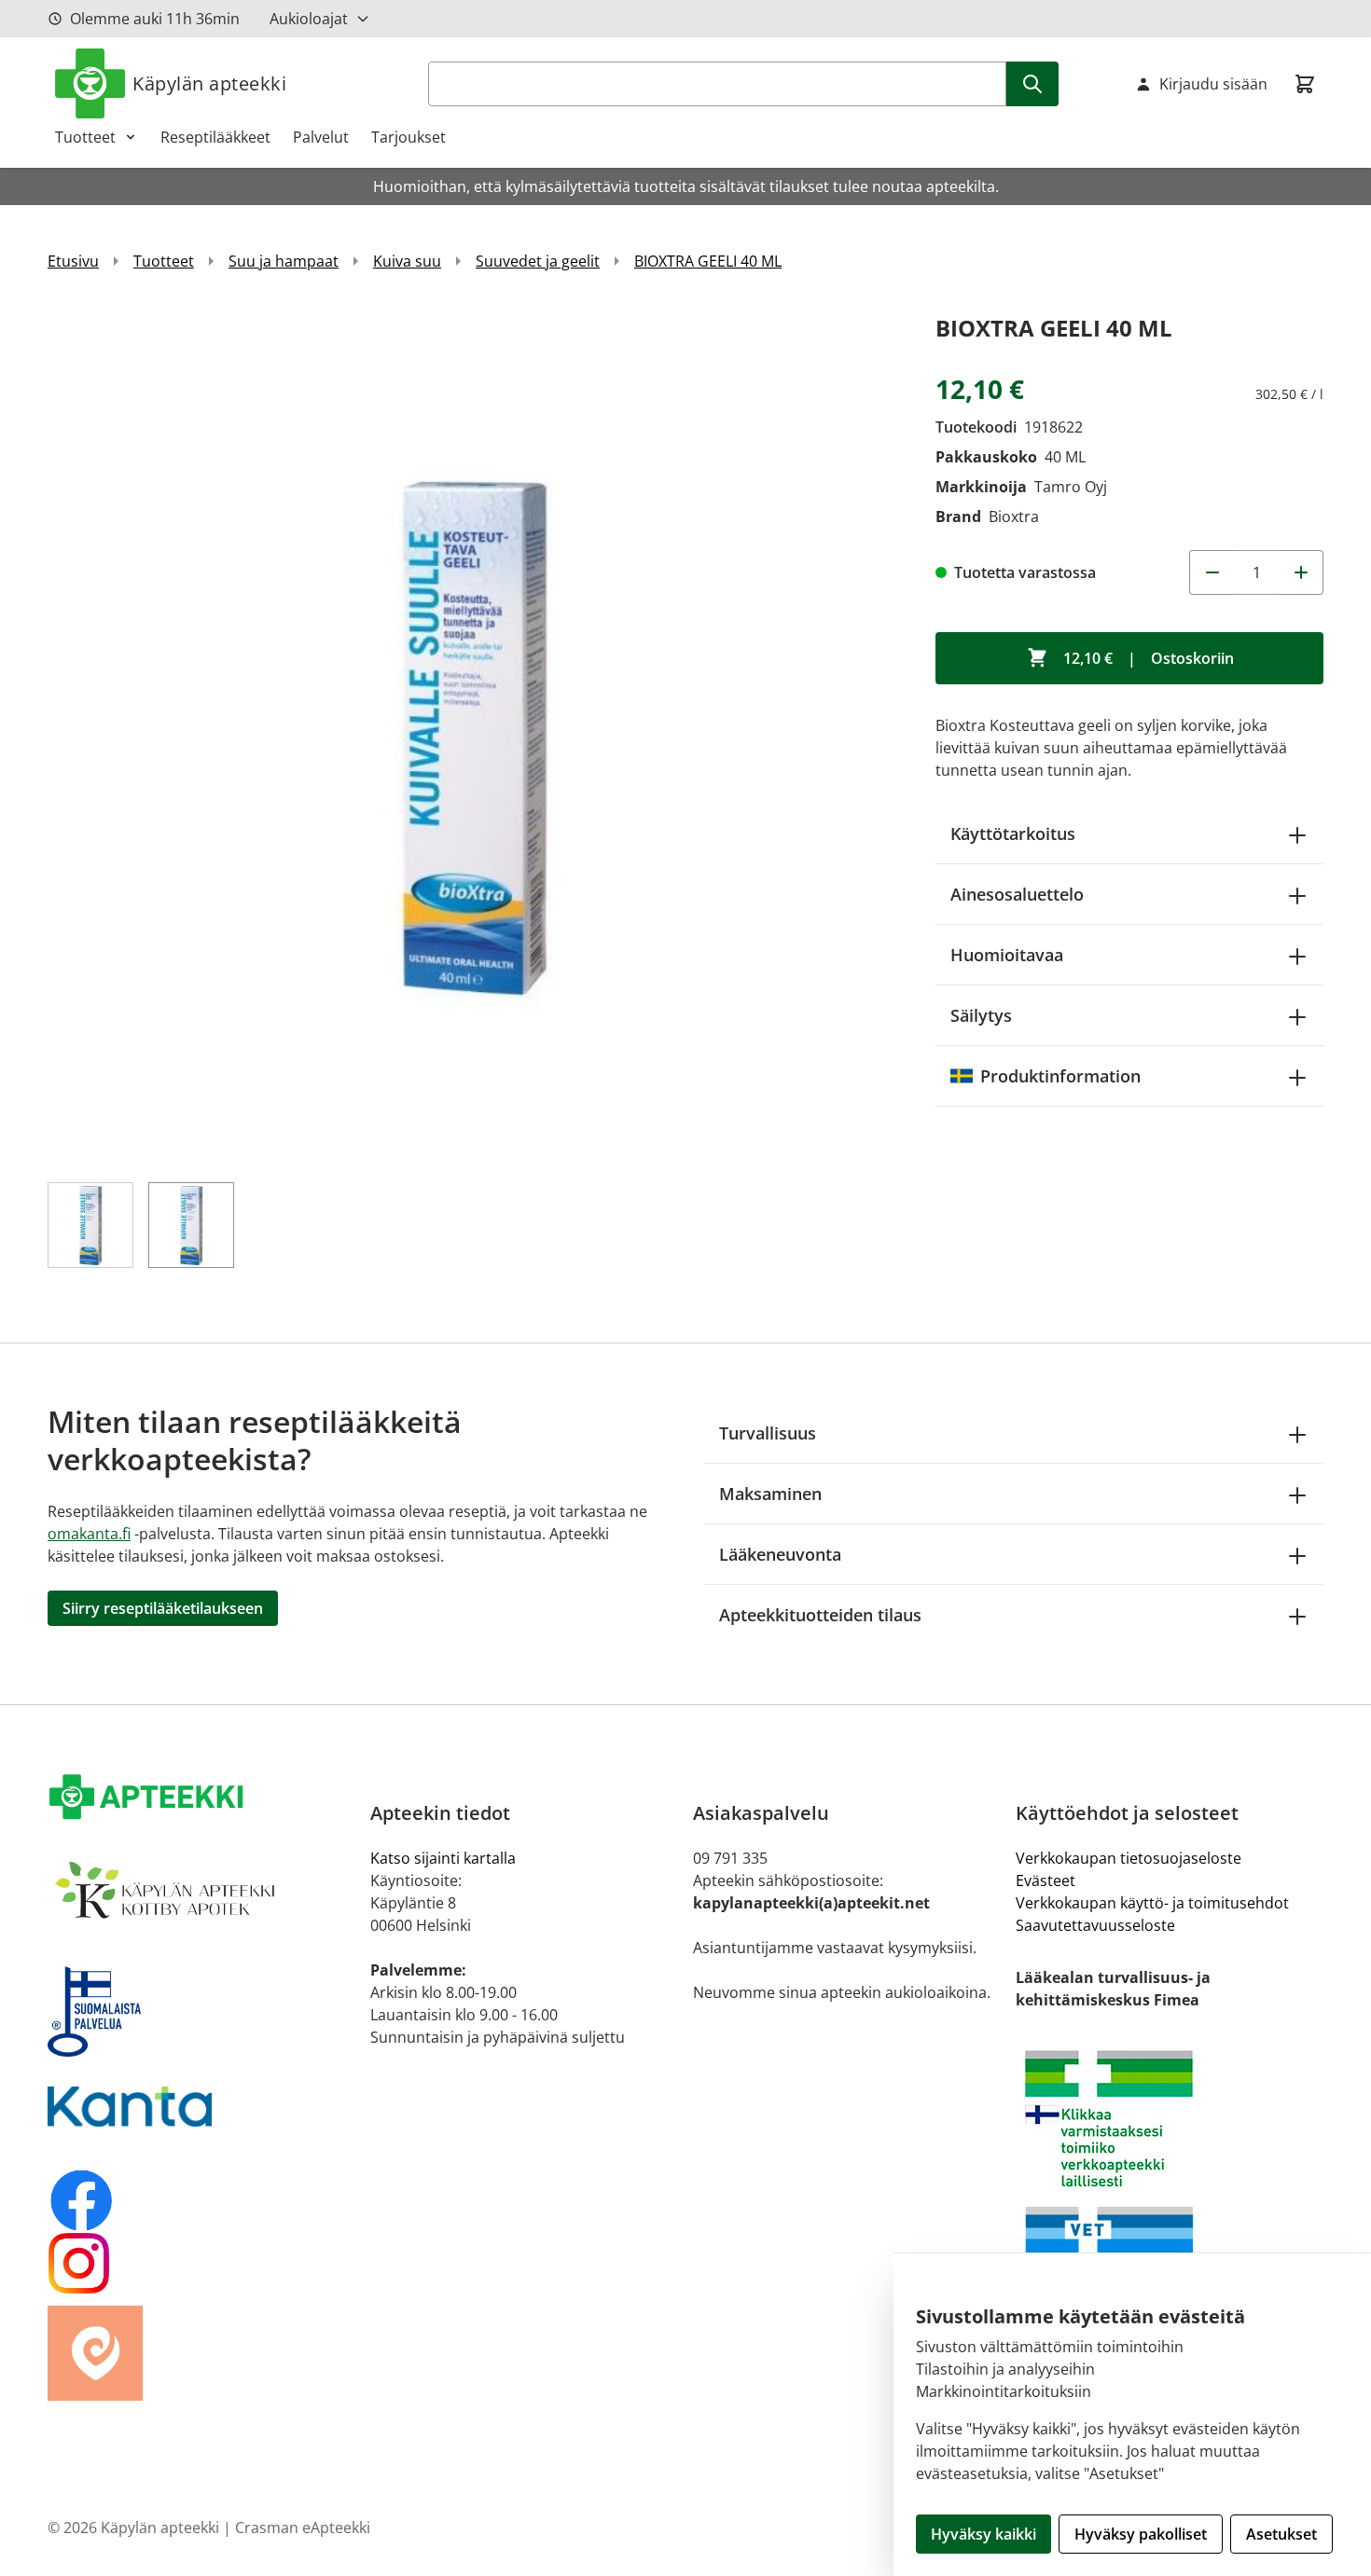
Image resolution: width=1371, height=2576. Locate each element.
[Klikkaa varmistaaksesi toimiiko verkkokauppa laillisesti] (1170, 2119)
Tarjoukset (409, 137)
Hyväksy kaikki (983, 2534)
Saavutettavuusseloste (1095, 1925)
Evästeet (1046, 1880)
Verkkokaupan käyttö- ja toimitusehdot (1152, 1903)
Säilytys (981, 1015)
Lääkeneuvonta (780, 1554)
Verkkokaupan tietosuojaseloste (1129, 1858)
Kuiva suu (407, 261)
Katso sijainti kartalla (443, 1858)
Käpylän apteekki (209, 83)
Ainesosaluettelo (1017, 894)
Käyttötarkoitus (1013, 833)
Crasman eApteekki (303, 2528)
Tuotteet (85, 137)
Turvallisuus (768, 1433)
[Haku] (1032, 84)
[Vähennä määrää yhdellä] (1212, 572)
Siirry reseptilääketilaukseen (163, 1608)
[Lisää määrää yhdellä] (1301, 572)
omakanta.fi (89, 1534)
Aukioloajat (309, 19)
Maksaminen (770, 1494)
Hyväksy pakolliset (1141, 2534)
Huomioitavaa (1007, 955)
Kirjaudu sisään (1213, 84)
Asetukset (1281, 2534)
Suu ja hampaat (284, 261)
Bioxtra (1014, 517)
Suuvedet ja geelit (538, 261)
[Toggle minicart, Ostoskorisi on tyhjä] (1305, 84)
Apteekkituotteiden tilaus (820, 1615)
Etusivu (73, 261)
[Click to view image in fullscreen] (473, 735)
